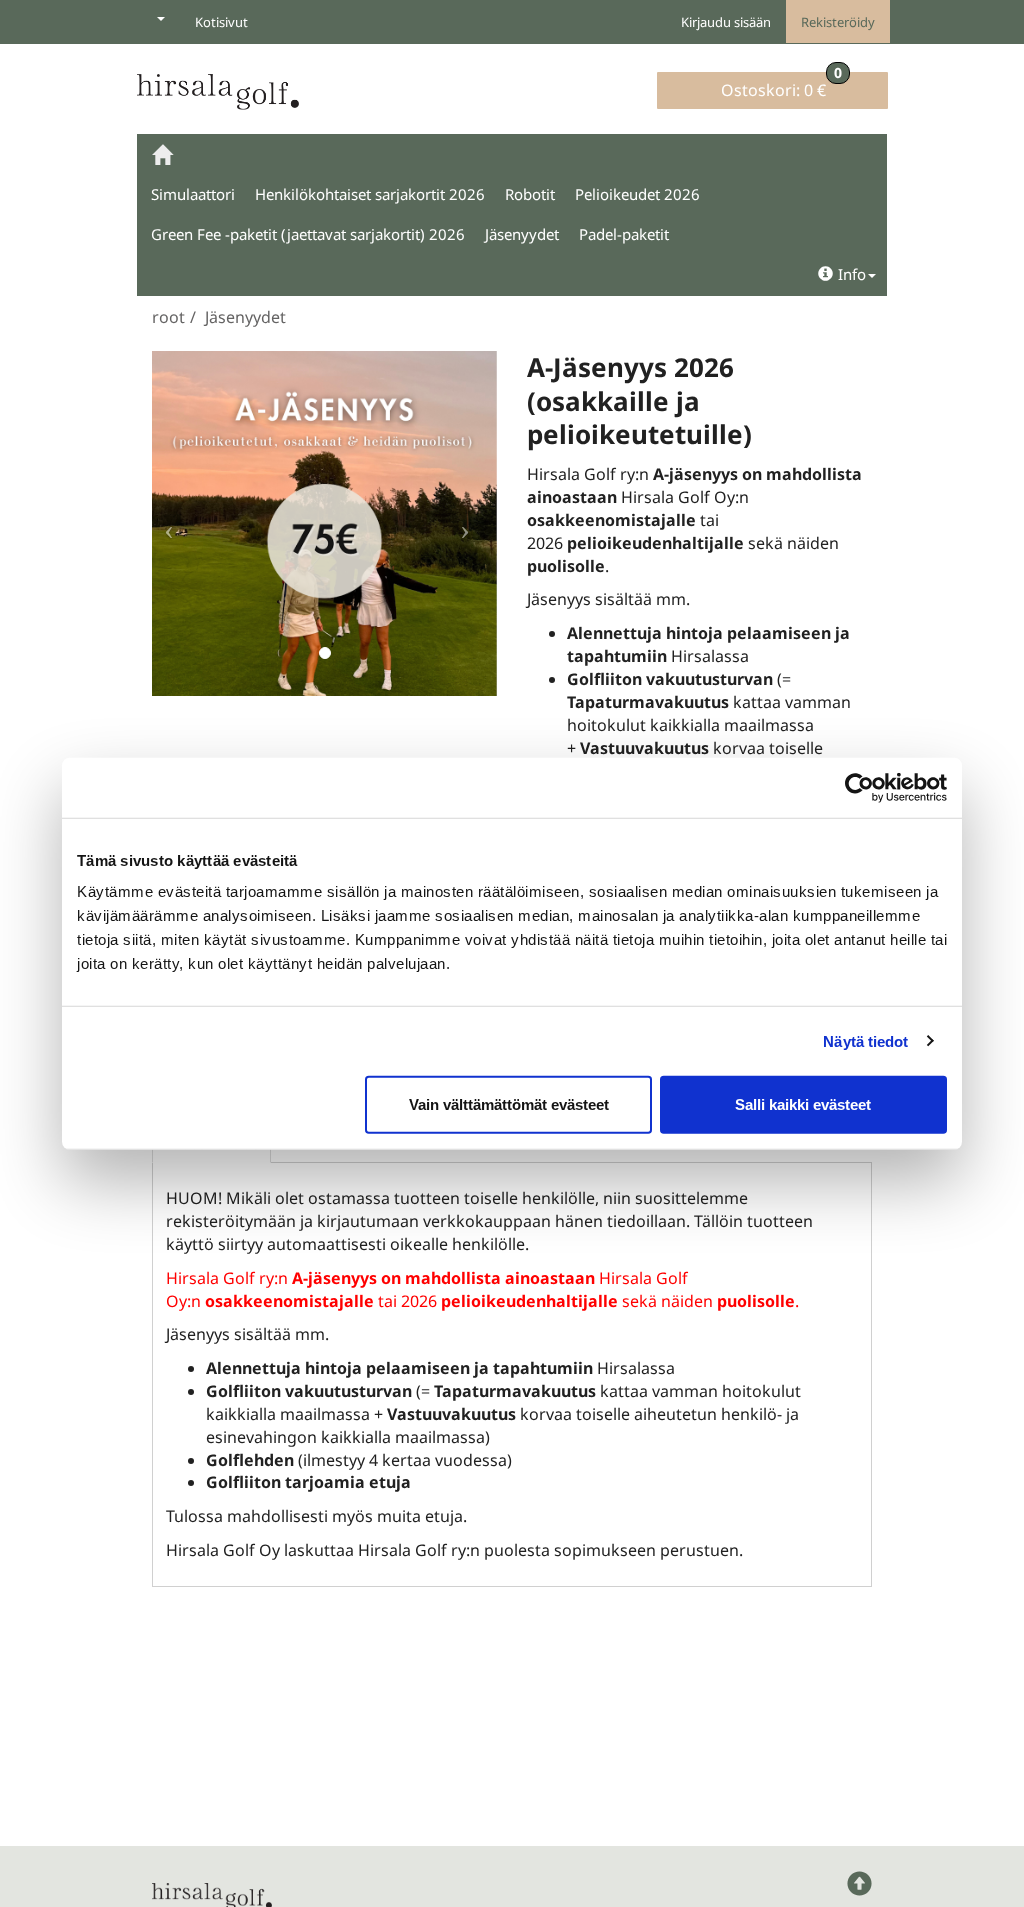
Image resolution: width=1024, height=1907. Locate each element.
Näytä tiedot (865, 1040)
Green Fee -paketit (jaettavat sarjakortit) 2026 (308, 234)
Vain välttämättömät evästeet (509, 1104)
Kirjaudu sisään (726, 22)
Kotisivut (221, 22)
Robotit (530, 194)
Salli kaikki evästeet (803, 1104)
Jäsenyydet (522, 234)
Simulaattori (193, 194)
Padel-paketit (624, 234)
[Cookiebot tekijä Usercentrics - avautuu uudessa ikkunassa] (859, 787)
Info (852, 274)
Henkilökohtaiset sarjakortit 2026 (370, 194)
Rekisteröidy (838, 22)
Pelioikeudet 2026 (637, 194)
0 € (781, 86)
